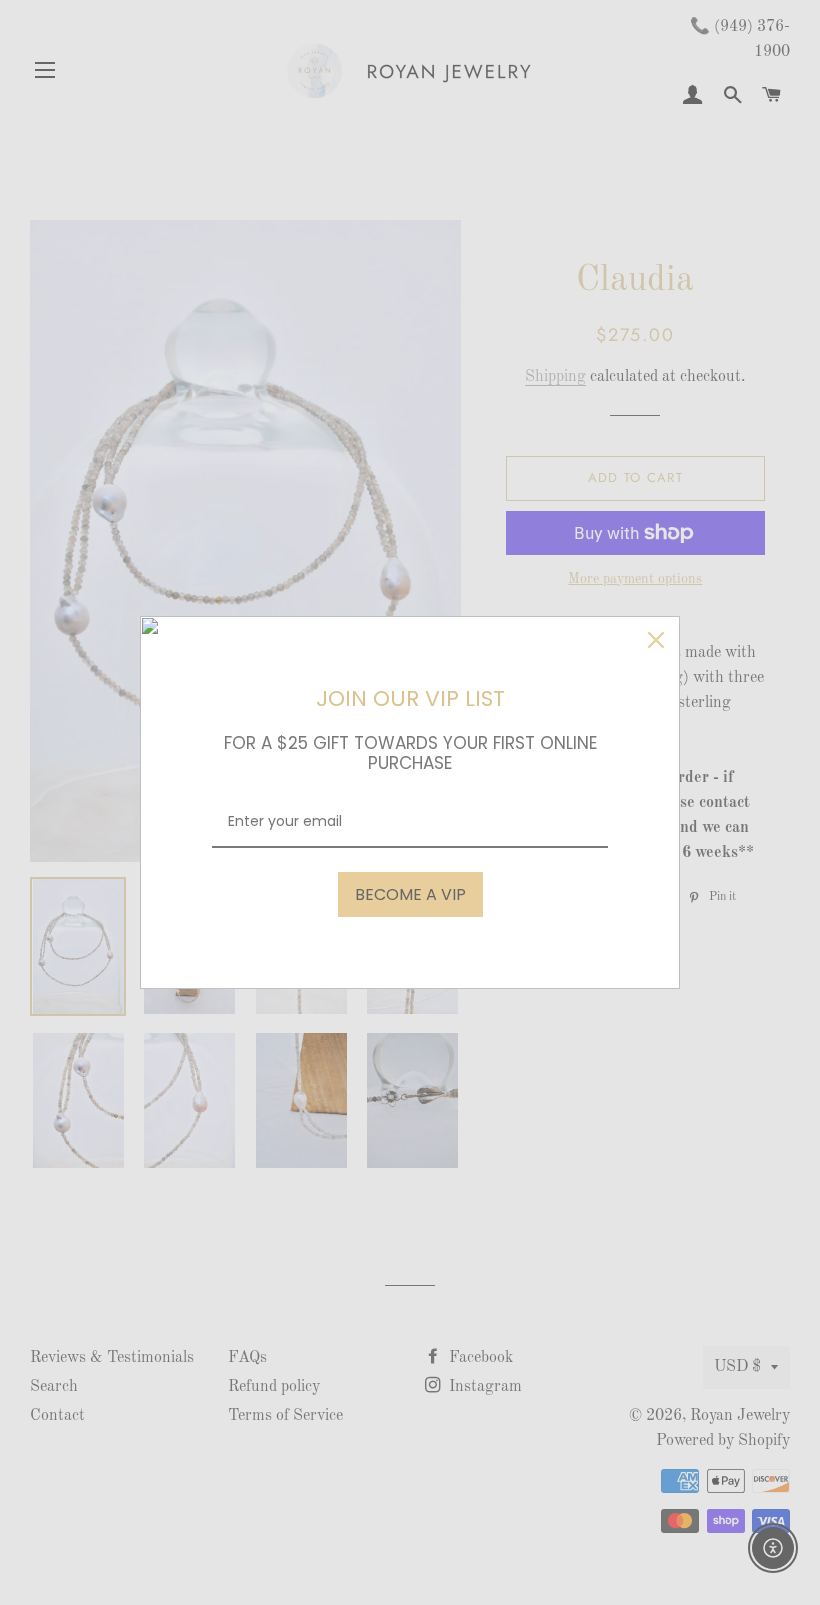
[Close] (656, 640)
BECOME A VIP (410, 894)
